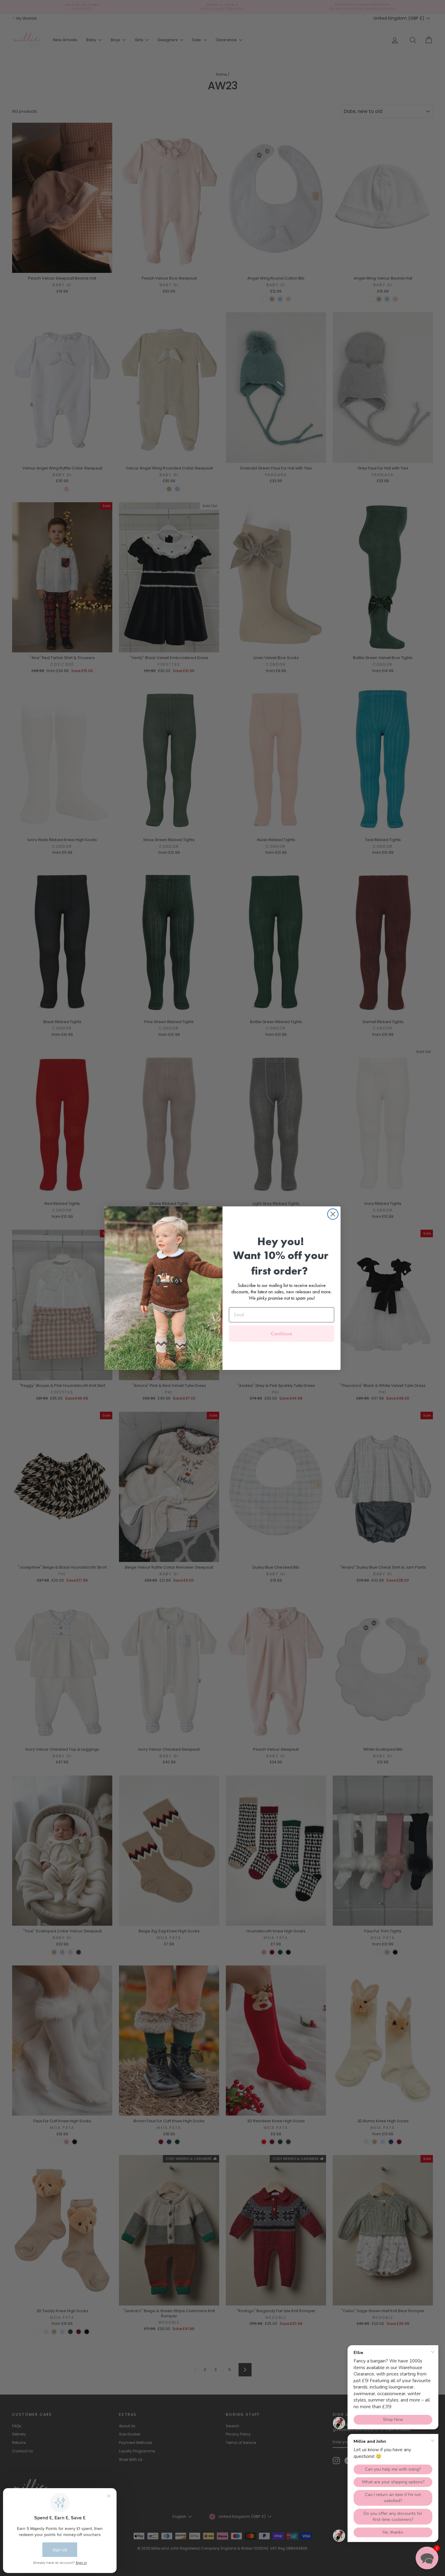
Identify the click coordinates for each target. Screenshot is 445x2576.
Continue (282, 1333)
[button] (427, 2558)
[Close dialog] (333, 1214)
